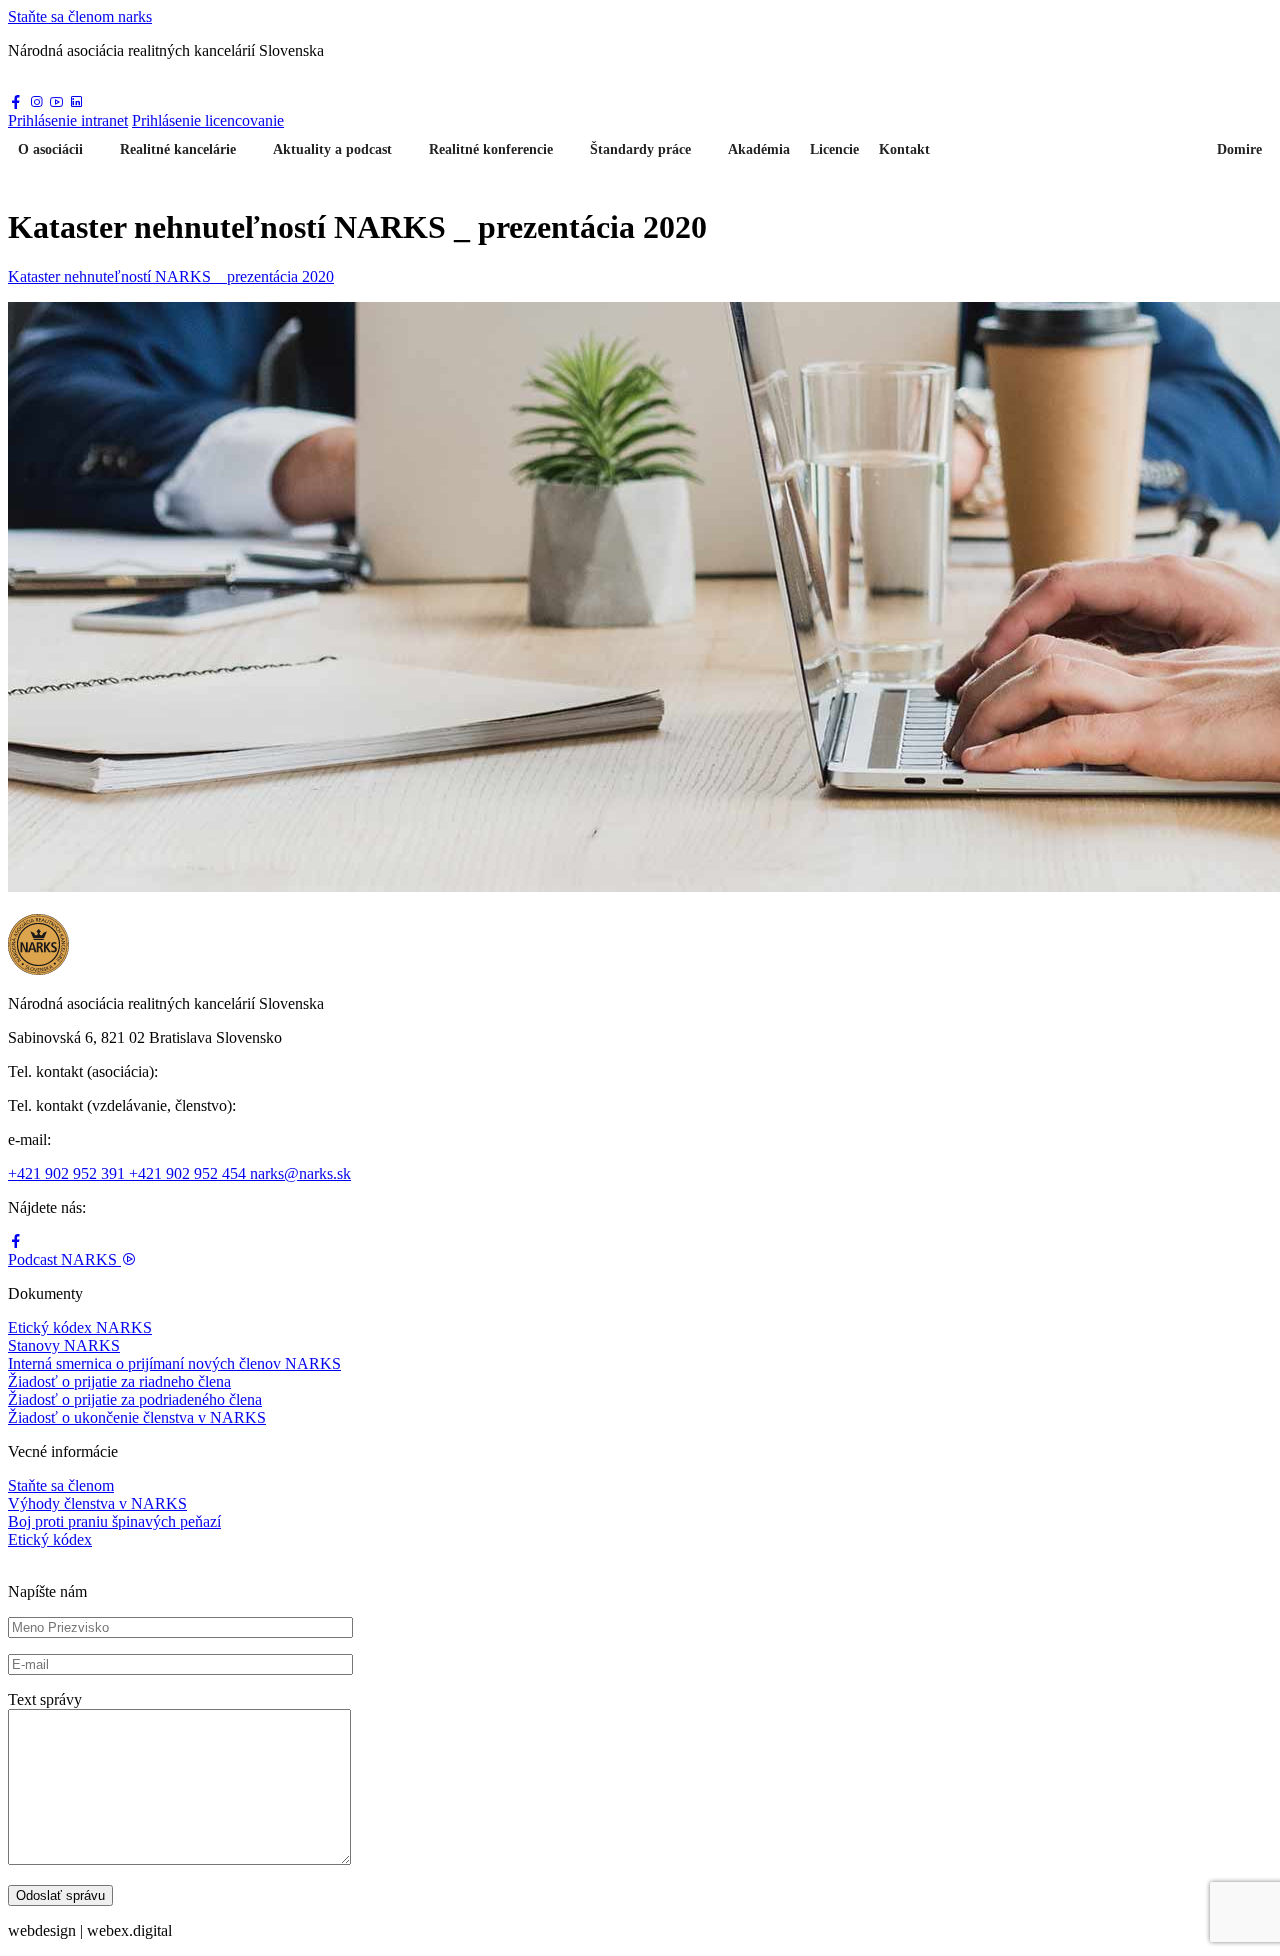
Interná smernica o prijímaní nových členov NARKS (174, 1363)
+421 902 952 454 (189, 1173)
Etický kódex (50, 1539)
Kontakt (904, 149)
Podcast (62, 1259)
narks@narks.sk (300, 1173)
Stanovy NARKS (64, 1345)
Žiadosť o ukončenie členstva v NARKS (137, 1417)
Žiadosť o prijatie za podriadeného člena (135, 1399)
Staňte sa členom (61, 1485)
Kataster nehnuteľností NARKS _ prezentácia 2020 (171, 276)
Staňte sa (80, 16)
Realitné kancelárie (178, 149)
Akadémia (759, 149)
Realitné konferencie (491, 149)
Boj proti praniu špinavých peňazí (114, 1521)
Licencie (834, 149)
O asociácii (50, 149)
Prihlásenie (68, 120)
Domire (1239, 149)
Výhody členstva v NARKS (97, 1503)
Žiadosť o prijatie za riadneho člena (119, 1381)
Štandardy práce (640, 149)
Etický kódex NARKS (80, 1327)
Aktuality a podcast (332, 149)
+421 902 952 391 (68, 1173)
